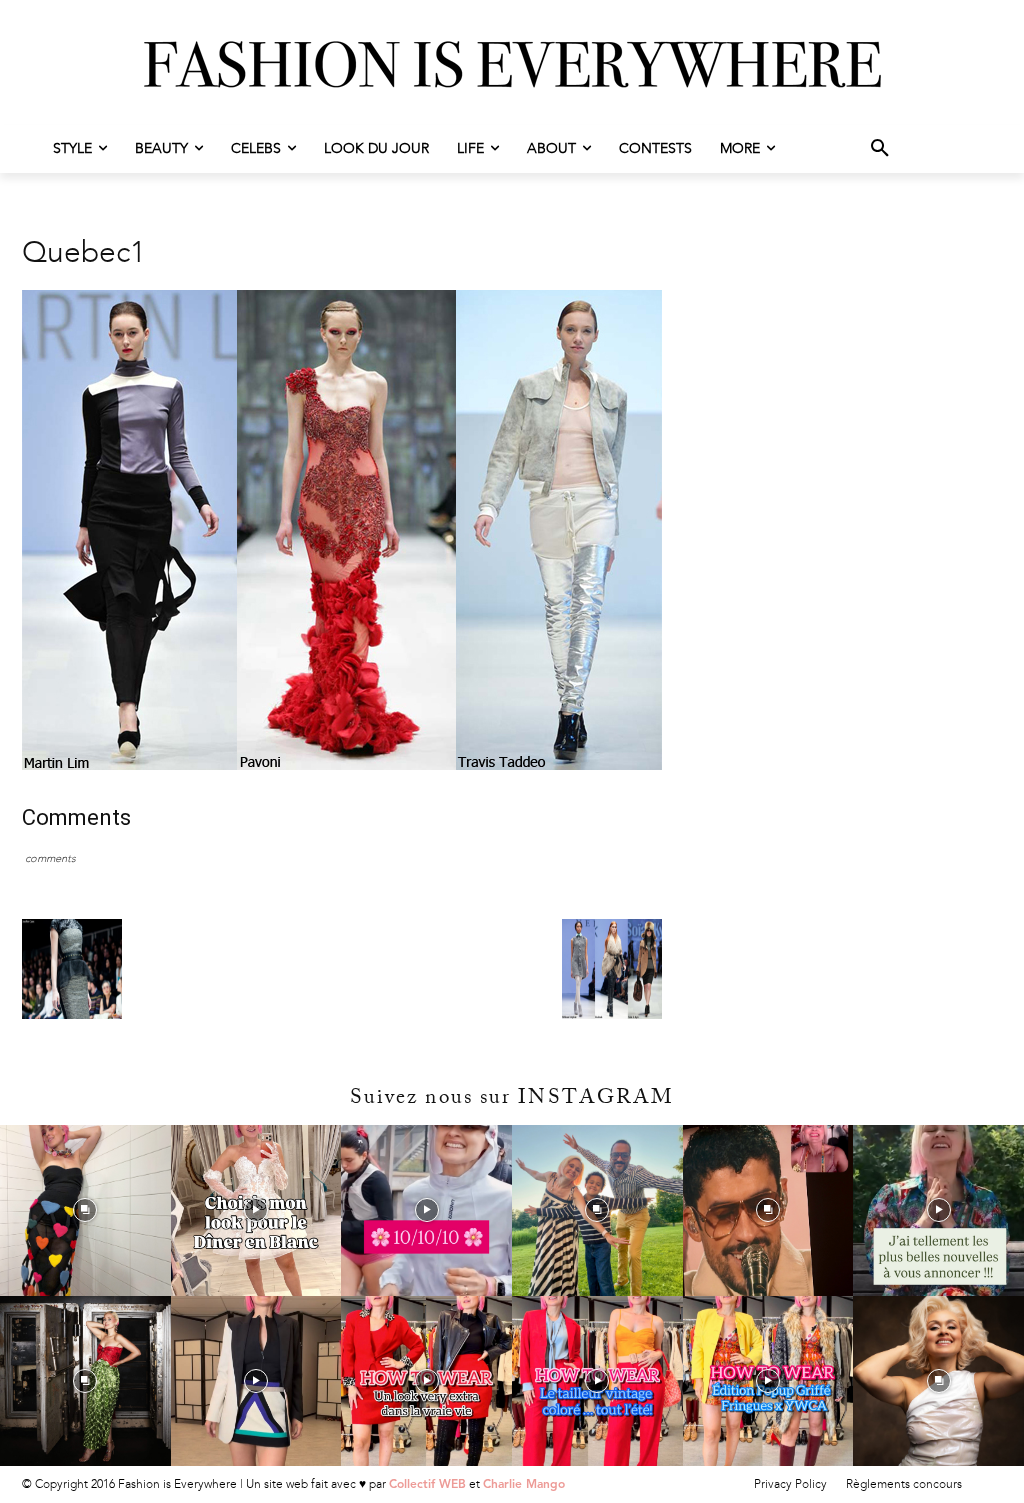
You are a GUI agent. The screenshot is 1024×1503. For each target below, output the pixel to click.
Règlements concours (904, 1484)
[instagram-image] (85, 1210)
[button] (880, 149)
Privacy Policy (790, 1484)
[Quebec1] (342, 765)
